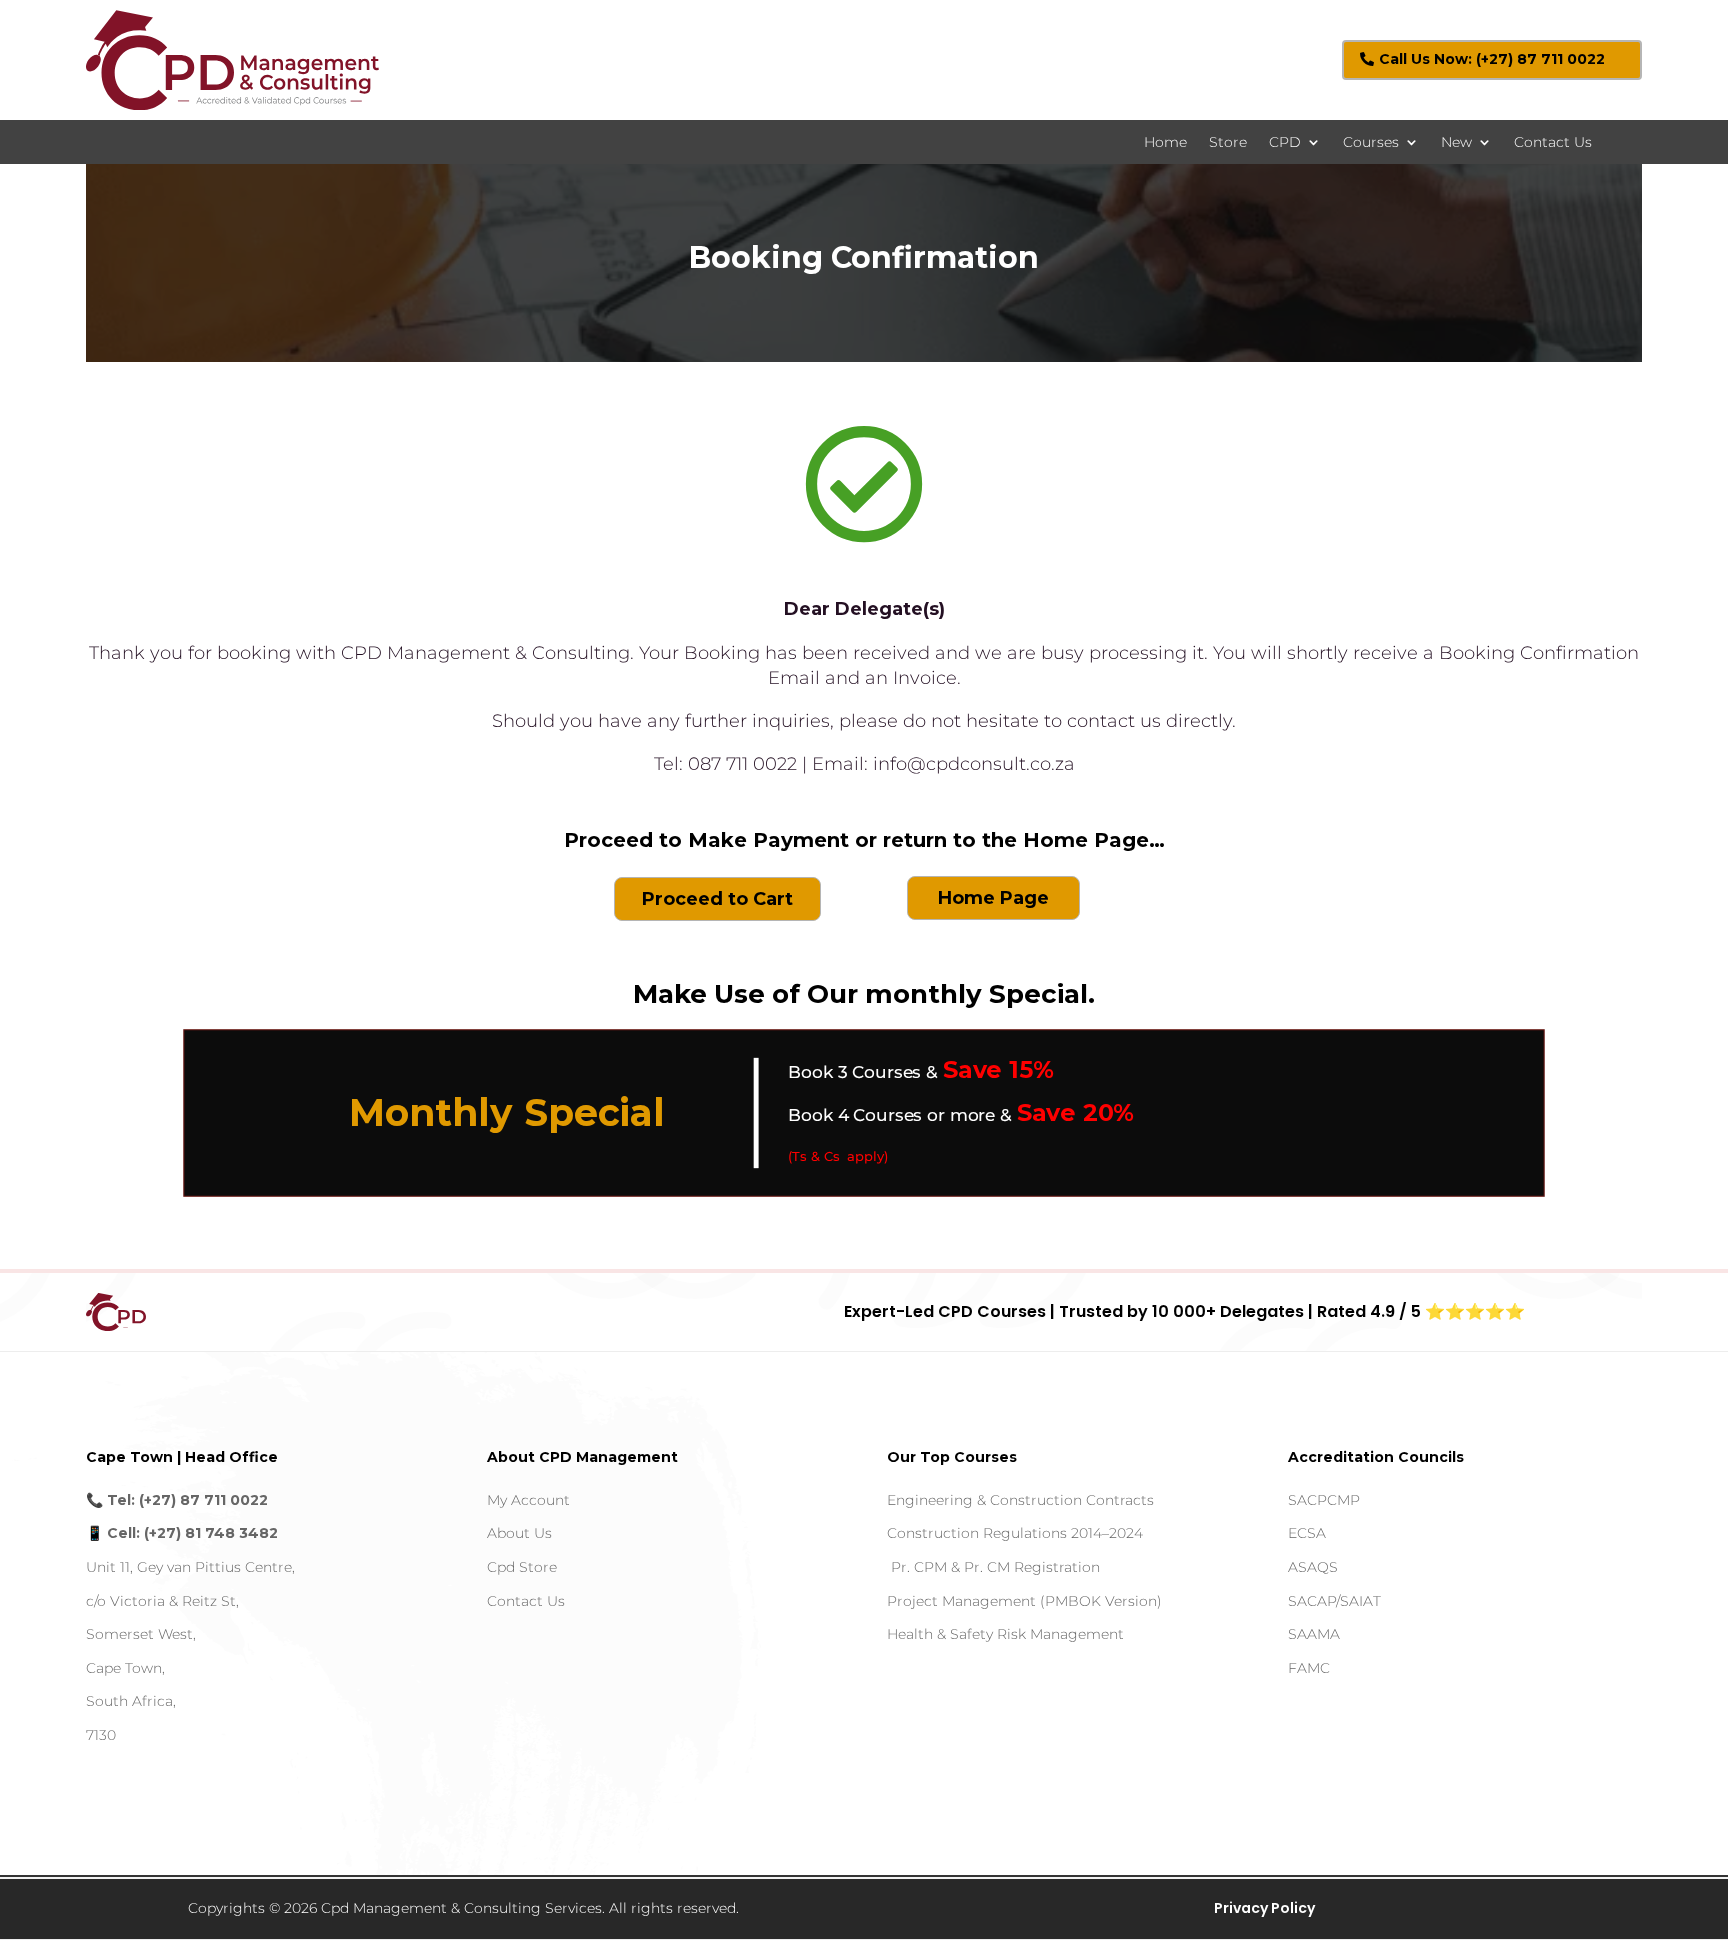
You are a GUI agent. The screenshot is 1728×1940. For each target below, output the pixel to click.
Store (1228, 143)
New (1456, 143)
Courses (1371, 143)
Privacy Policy (1264, 1908)
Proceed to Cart (717, 899)
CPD (1285, 143)
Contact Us (1553, 143)
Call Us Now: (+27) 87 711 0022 (1492, 59)
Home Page (993, 898)
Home (1165, 143)
